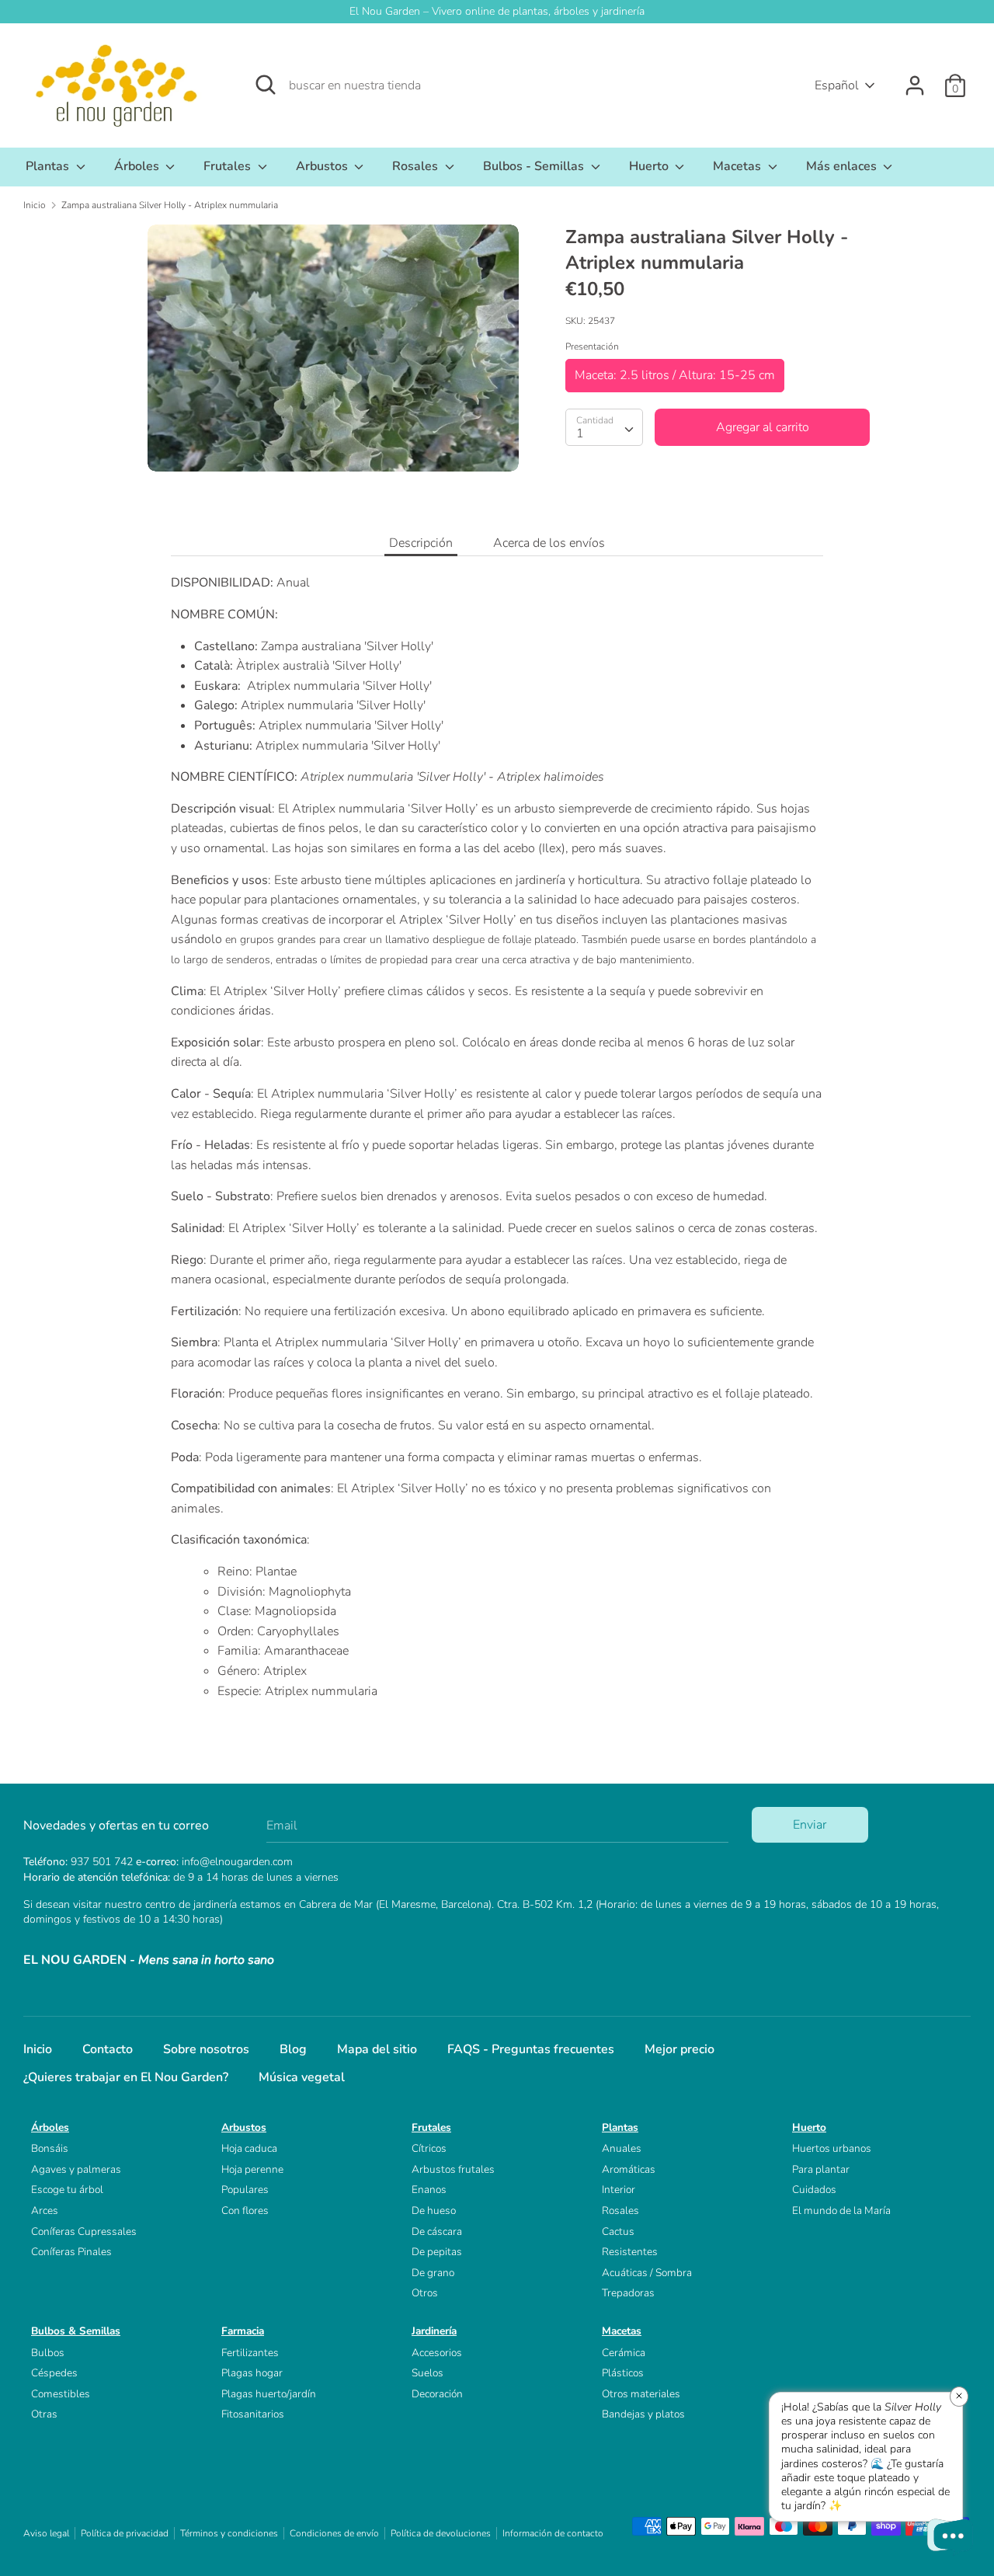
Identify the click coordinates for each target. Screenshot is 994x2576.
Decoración (437, 2394)
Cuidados (814, 2190)
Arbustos (323, 166)
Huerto (650, 166)
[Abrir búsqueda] (266, 85)
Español (837, 85)
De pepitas (437, 2252)
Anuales (622, 2148)
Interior (619, 2190)
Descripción (421, 543)
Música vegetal (302, 2077)
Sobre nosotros (206, 2049)
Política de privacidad (125, 2533)
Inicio (38, 2049)
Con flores (245, 2210)
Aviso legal (46, 2533)
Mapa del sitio (377, 2049)
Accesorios (437, 2353)
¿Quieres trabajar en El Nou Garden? (126, 2077)
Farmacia (243, 2331)
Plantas (49, 166)
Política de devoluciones (441, 2533)
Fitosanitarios (253, 2414)
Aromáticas (629, 2169)
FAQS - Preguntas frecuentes (531, 2049)
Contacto (108, 2049)
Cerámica (624, 2353)
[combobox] (604, 427)
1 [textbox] (580, 433)
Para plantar (821, 2169)
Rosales (417, 166)
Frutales (229, 166)
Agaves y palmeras (76, 2169)
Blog (293, 2049)
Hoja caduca (249, 2148)
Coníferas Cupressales (84, 2231)
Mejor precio (679, 2049)
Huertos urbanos (832, 2148)
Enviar (810, 1825)
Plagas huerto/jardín (269, 2394)
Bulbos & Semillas (76, 2331)
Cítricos (429, 2148)
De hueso (434, 2210)
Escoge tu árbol (67, 2190)
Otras (44, 2414)
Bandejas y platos (643, 2414)
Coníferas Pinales (71, 2252)
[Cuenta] (915, 79)
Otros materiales (641, 2394)
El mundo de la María (841, 2210)
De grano (433, 2273)
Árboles (138, 166)
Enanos (429, 2190)
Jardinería (434, 2331)
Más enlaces (843, 166)
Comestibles (61, 2394)
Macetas (739, 166)
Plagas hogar (252, 2373)
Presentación (592, 346)
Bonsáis (50, 2148)
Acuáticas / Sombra (647, 2273)
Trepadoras (628, 2293)
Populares (245, 2190)
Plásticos (623, 2373)
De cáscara (437, 2231)
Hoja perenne (252, 2169)
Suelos (427, 2373)
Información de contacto (553, 2533)
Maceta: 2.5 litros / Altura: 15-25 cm (675, 375)
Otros (425, 2293)
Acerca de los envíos (549, 543)
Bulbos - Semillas (535, 166)
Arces (45, 2210)
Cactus (618, 2231)
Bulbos (48, 2353)
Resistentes (630, 2252)
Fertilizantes (250, 2353)
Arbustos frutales (453, 2169)
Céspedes (54, 2373)
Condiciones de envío (334, 2533)
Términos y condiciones (229, 2533)
